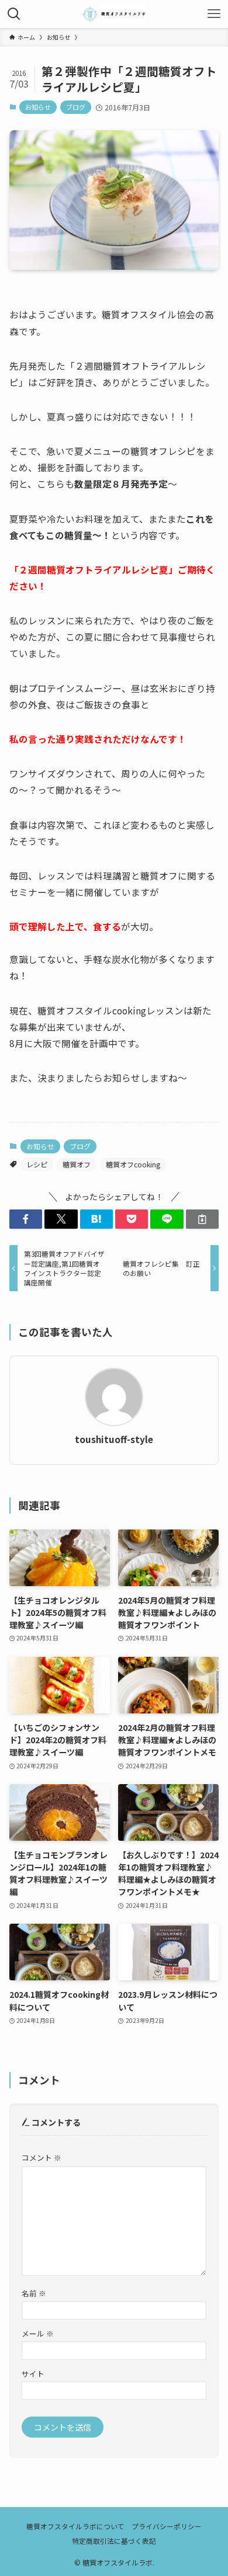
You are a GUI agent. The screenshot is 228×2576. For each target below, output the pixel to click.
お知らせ (38, 107)
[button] (26, 1219)
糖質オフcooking (133, 1164)
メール (38, 2333)
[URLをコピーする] (202, 1219)
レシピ (37, 1164)
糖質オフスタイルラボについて (75, 2526)
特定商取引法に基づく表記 (114, 2541)
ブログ (76, 107)
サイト (33, 2374)
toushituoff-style (114, 1439)
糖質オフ (77, 1164)
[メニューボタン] (214, 14)
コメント (42, 2158)
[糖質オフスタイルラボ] (114, 14)
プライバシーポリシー (167, 2526)
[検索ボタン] (14, 14)
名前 (34, 2293)
